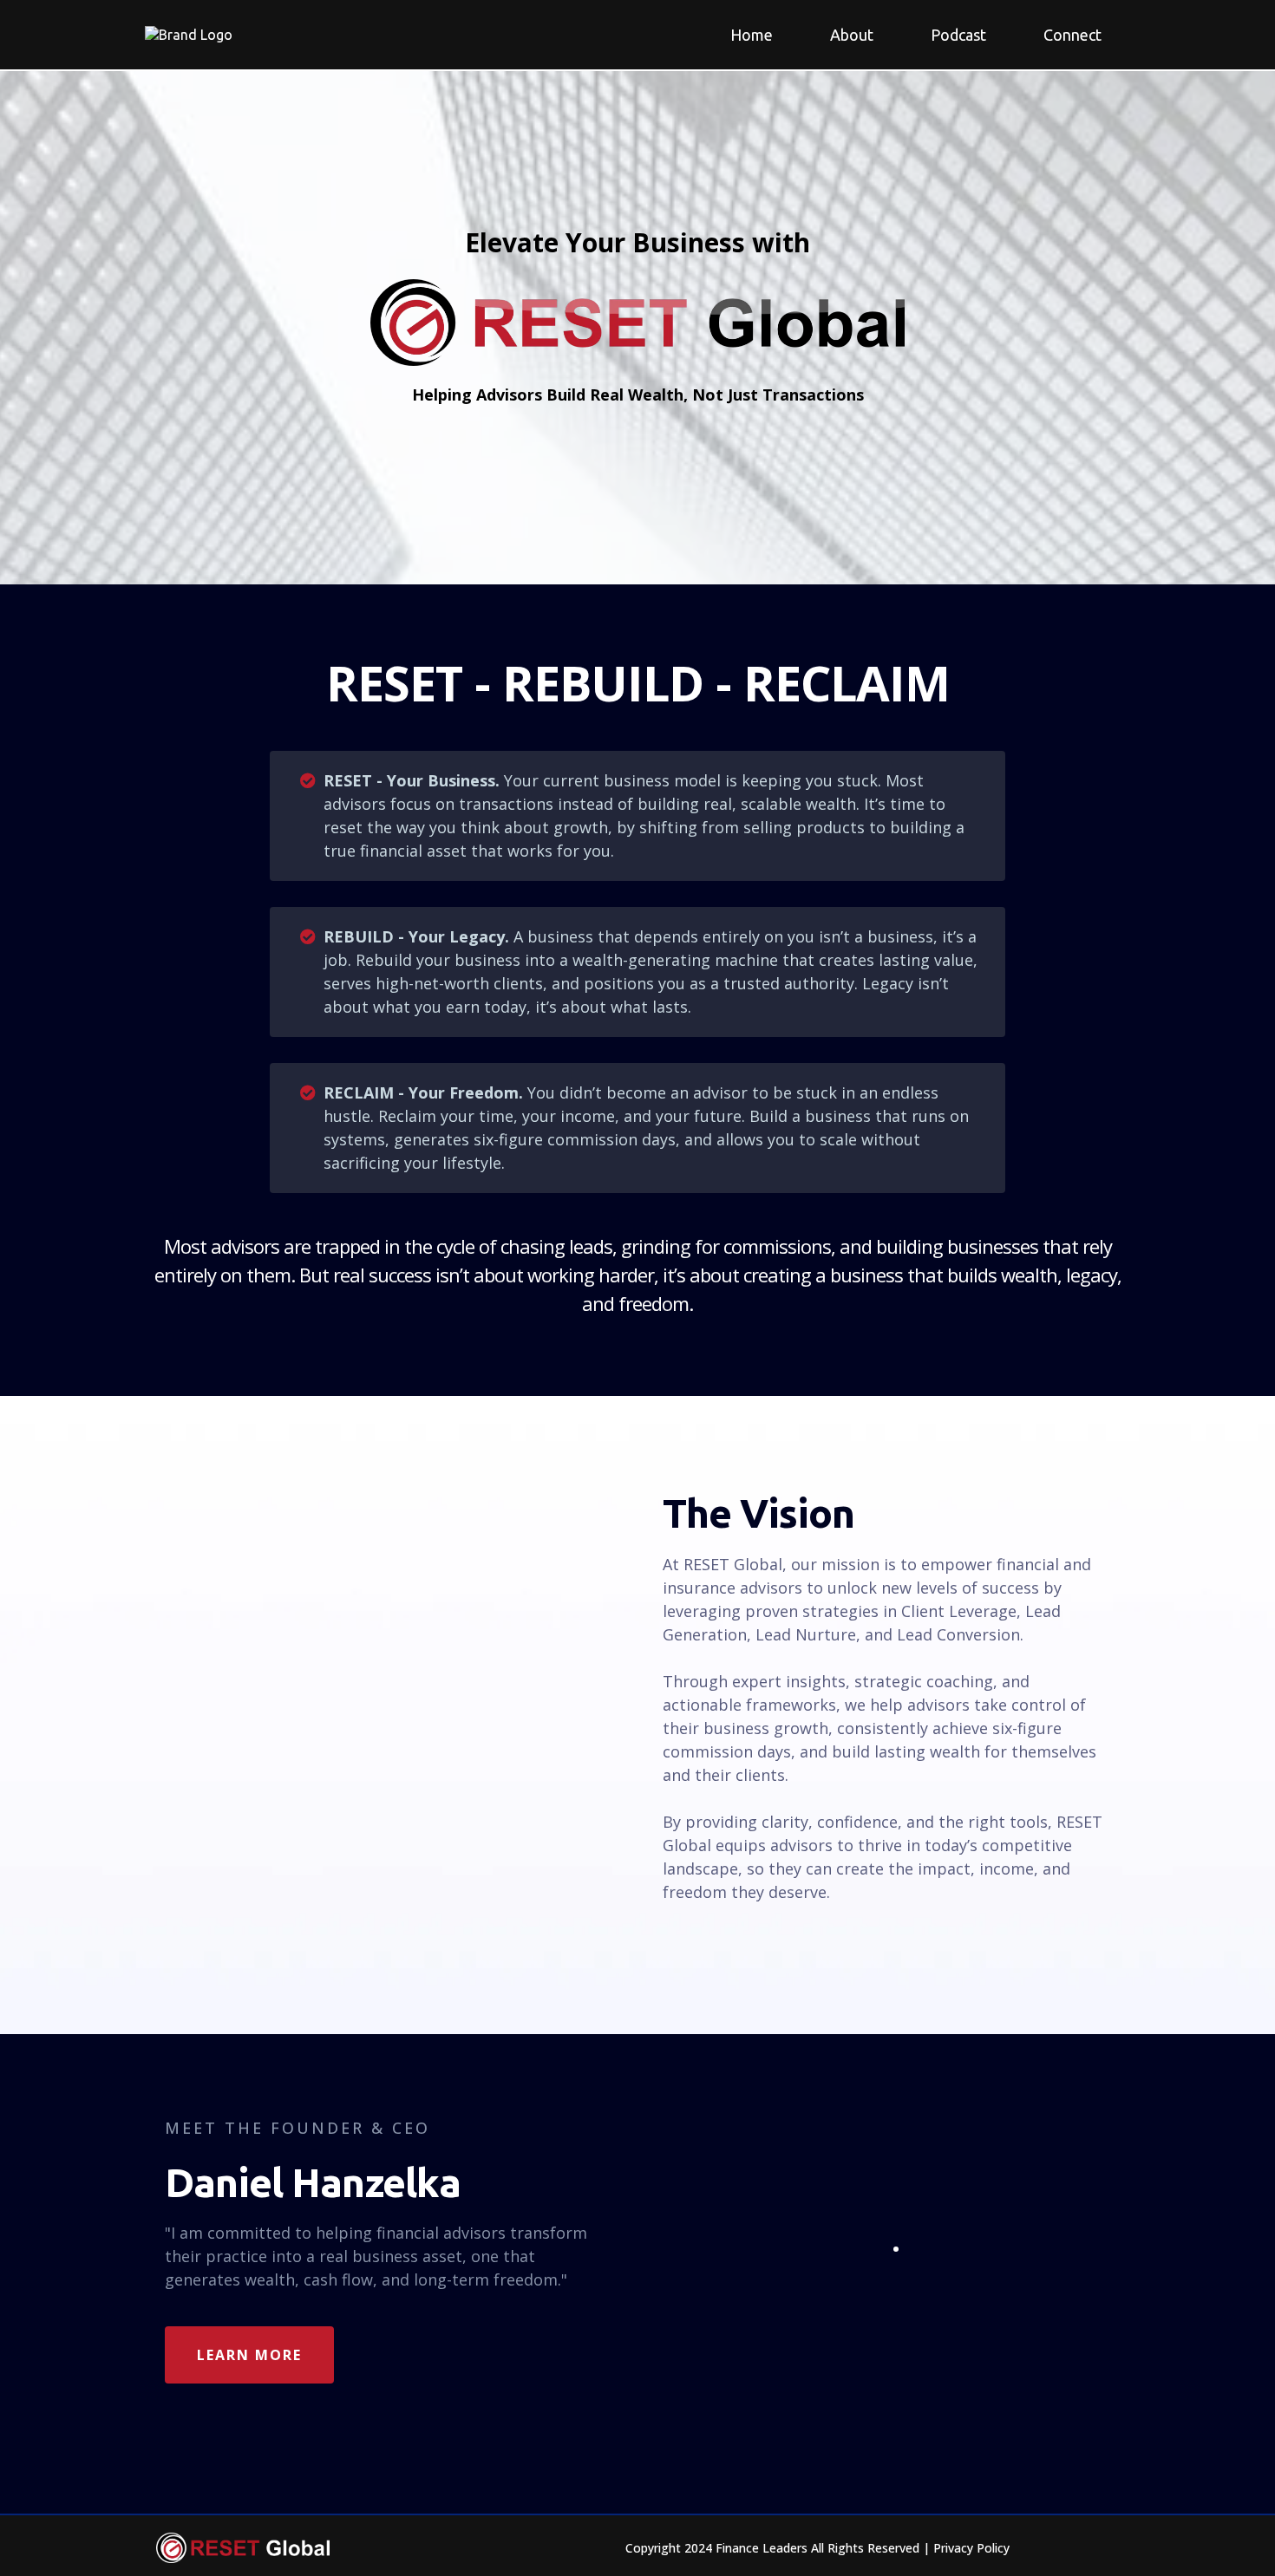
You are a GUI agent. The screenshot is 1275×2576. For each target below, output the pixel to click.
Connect (1072, 35)
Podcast (958, 35)
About (852, 35)
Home (752, 35)
